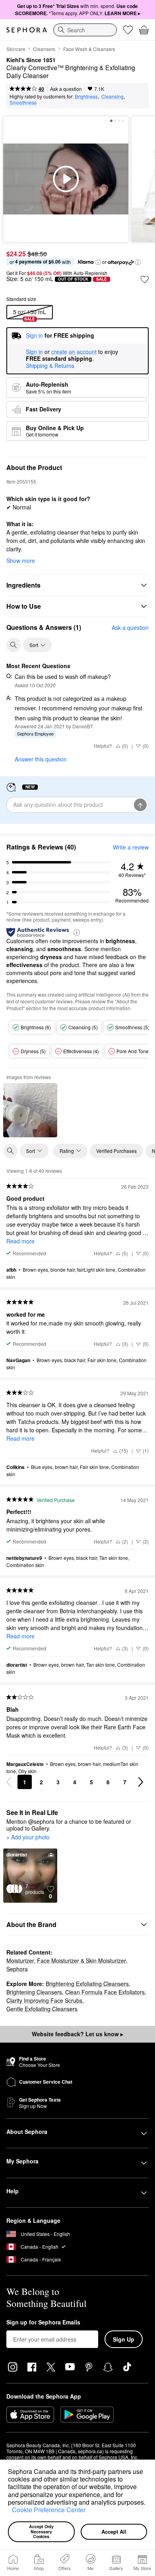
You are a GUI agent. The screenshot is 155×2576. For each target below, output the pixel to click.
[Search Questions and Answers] (14, 645)
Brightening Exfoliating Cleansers (87, 1984)
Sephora (17, 1969)
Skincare (16, 49)
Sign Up (124, 2339)
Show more (21, 560)
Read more (20, 1241)
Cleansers (44, 49)
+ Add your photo (28, 1837)
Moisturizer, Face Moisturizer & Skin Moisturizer (66, 1961)
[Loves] (128, 30)
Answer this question (41, 759)
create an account (74, 352)
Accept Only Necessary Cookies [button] (42, 2531)
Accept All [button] (114, 2532)
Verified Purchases (116, 1151)
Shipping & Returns (50, 366)
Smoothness (23, 102)
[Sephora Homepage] (27, 30)
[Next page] (141, 1782)
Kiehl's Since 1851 (31, 60)
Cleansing (112, 96)
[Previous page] (9, 1782)
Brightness (86, 96)
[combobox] (85, 30)
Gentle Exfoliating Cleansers (42, 2009)
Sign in (34, 352)
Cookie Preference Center (49, 2510)
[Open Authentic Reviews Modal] (77, 932)
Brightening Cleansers (34, 1992)
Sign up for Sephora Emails (43, 2322)
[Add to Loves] (145, 279)
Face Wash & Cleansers (89, 49)
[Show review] (30, 1110)
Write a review (131, 847)
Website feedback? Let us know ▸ (77, 2034)
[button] (9, 2511)
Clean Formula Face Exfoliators (105, 1992)
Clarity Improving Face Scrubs (44, 2000)
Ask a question (66, 89)
